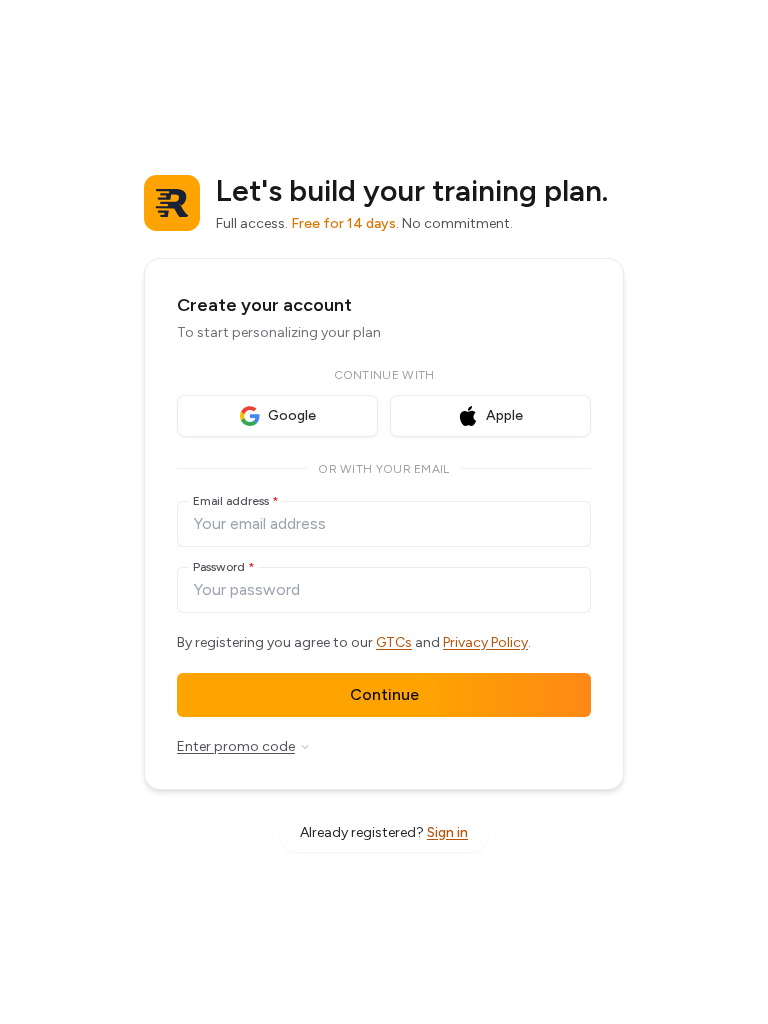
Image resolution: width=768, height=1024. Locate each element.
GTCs (394, 642)
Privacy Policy (485, 642)
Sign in (447, 832)
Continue (384, 694)
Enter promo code (236, 746)
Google (292, 415)
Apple (504, 415)
